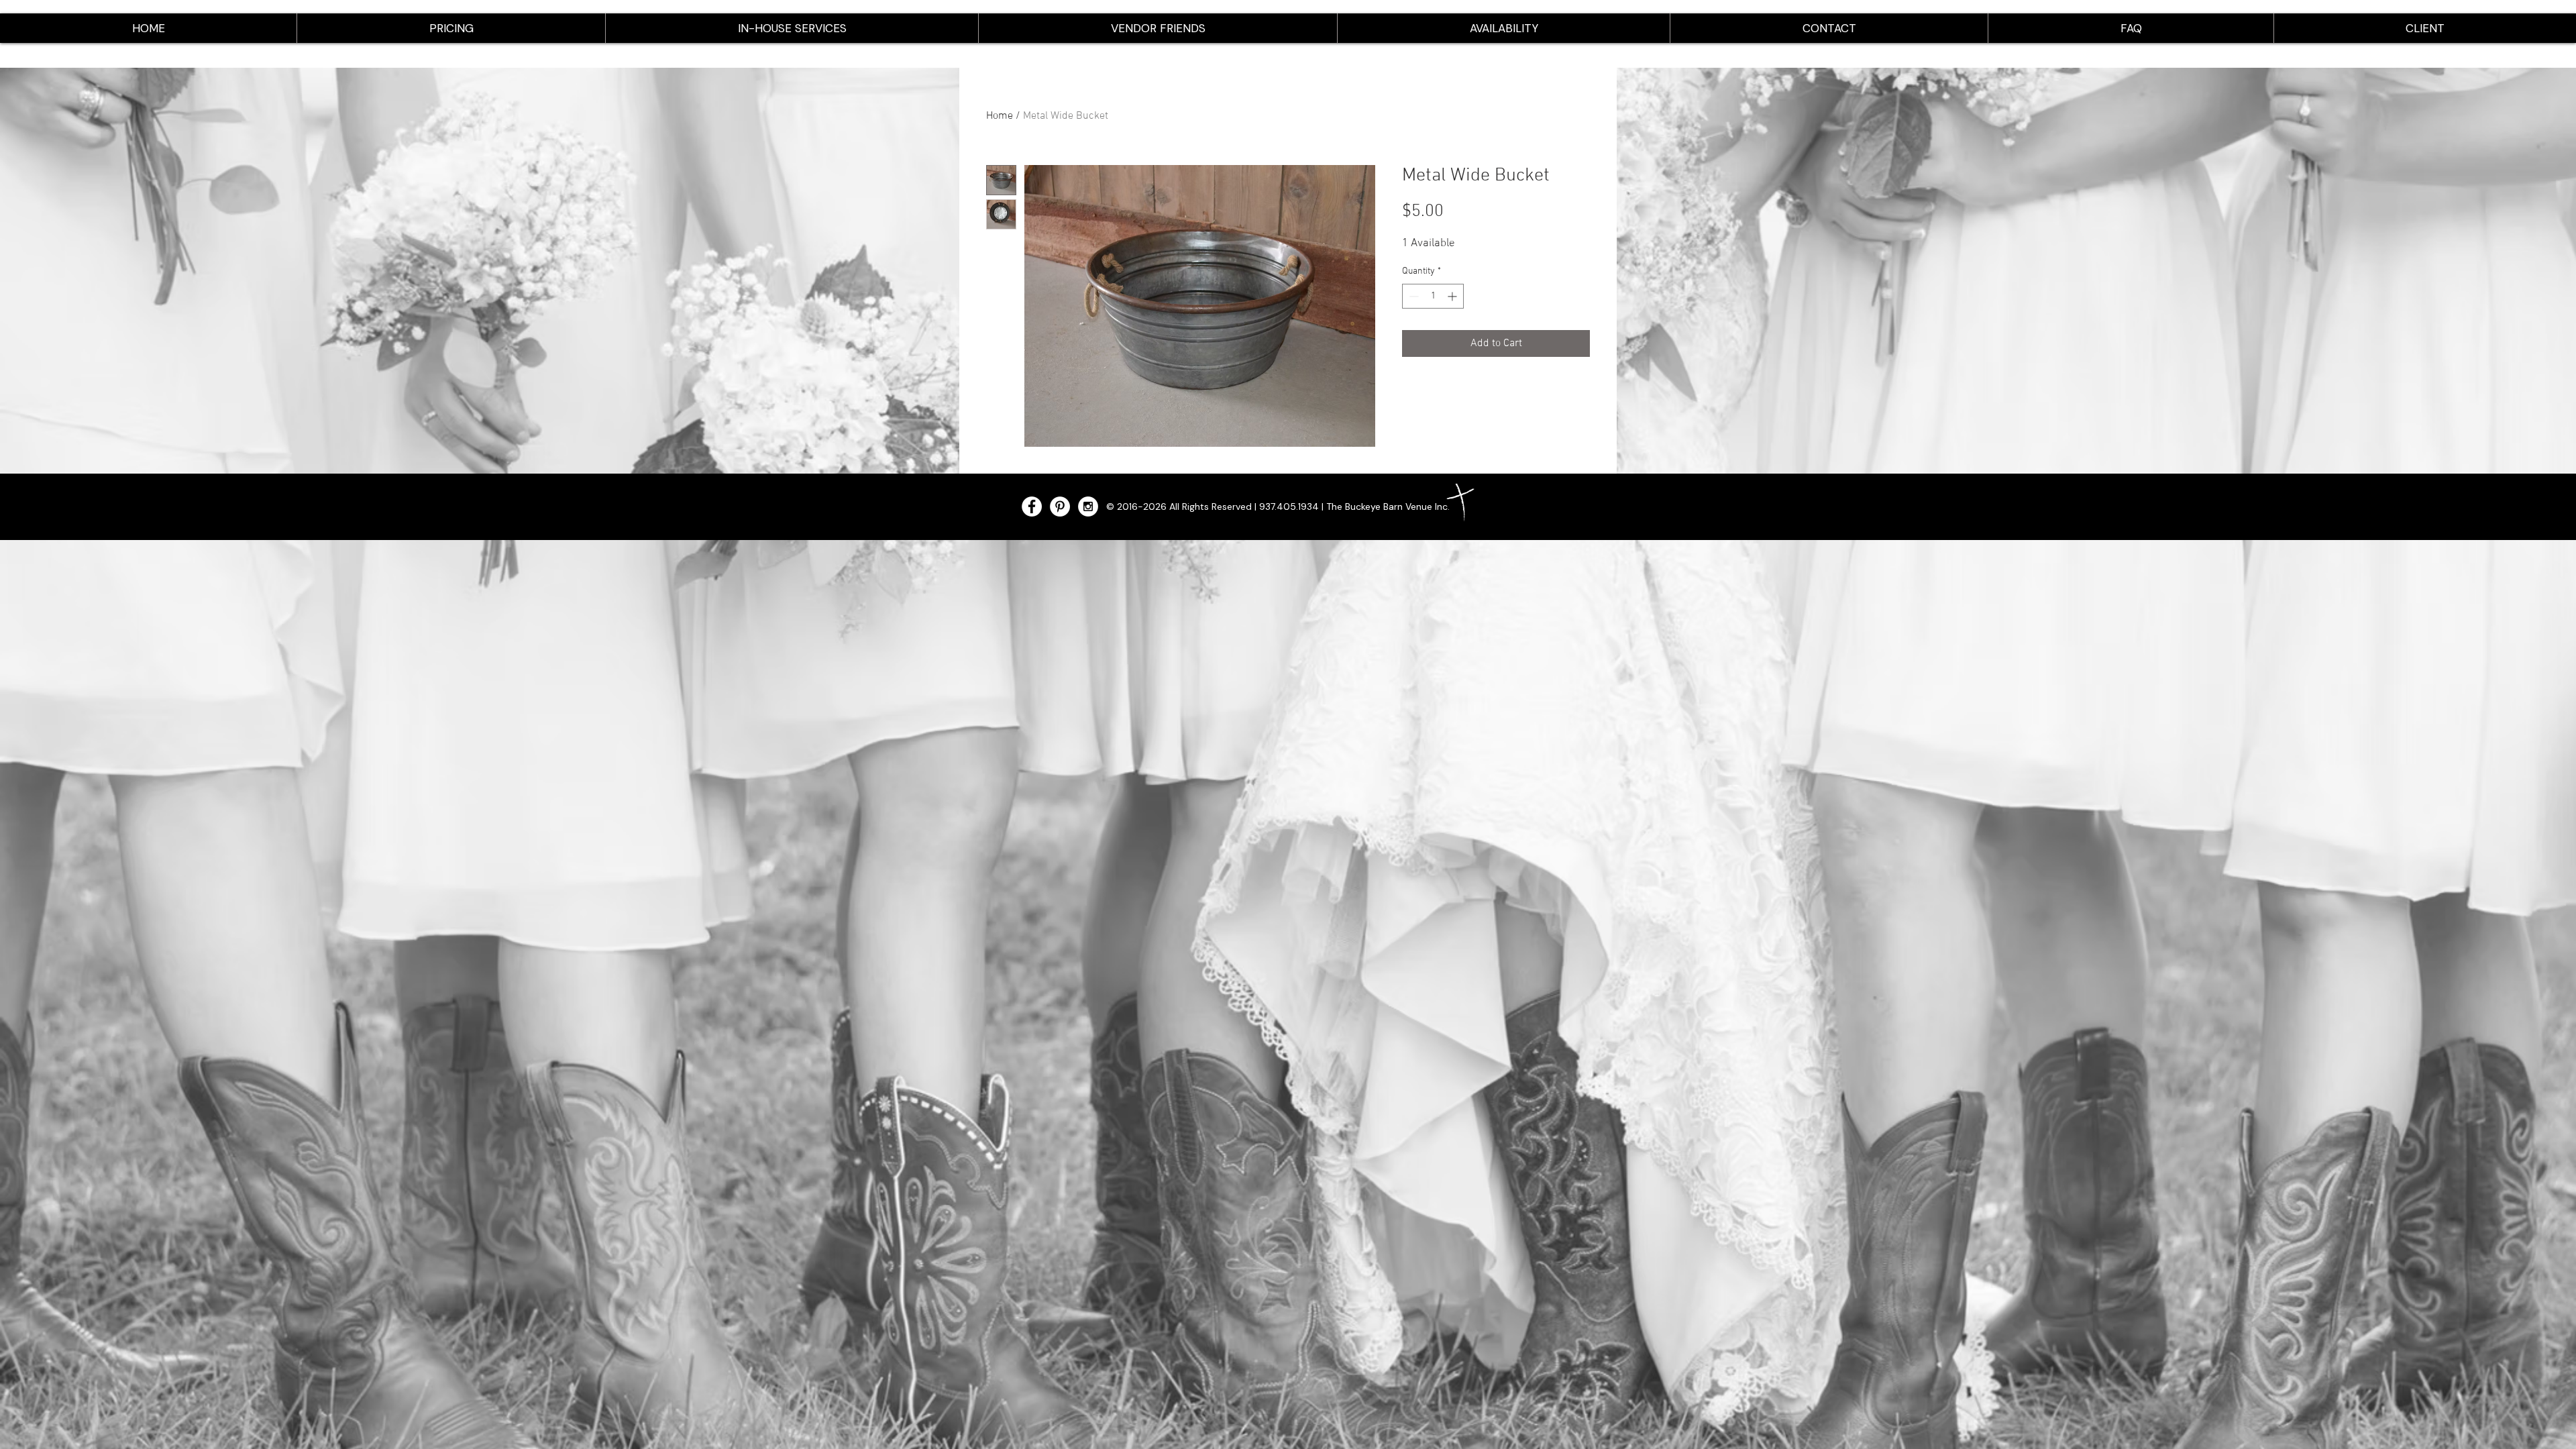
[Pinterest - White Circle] (1060, 506)
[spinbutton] (1433, 296)
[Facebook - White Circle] (1032, 506)
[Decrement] (1412, 296)
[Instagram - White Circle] (1088, 506)
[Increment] (1453, 296)
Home (1000, 116)
